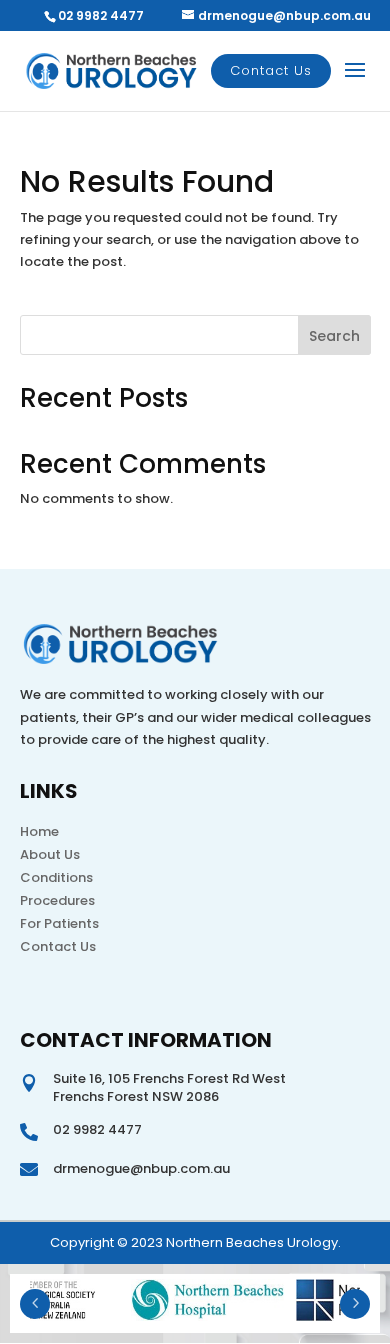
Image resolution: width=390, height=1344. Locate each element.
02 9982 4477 (101, 15)
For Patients (59, 923)
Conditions (56, 877)
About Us (50, 854)
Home (39, 831)
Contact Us (271, 70)
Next (355, 1304)
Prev (35, 1304)
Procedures (57, 900)
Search (334, 336)
